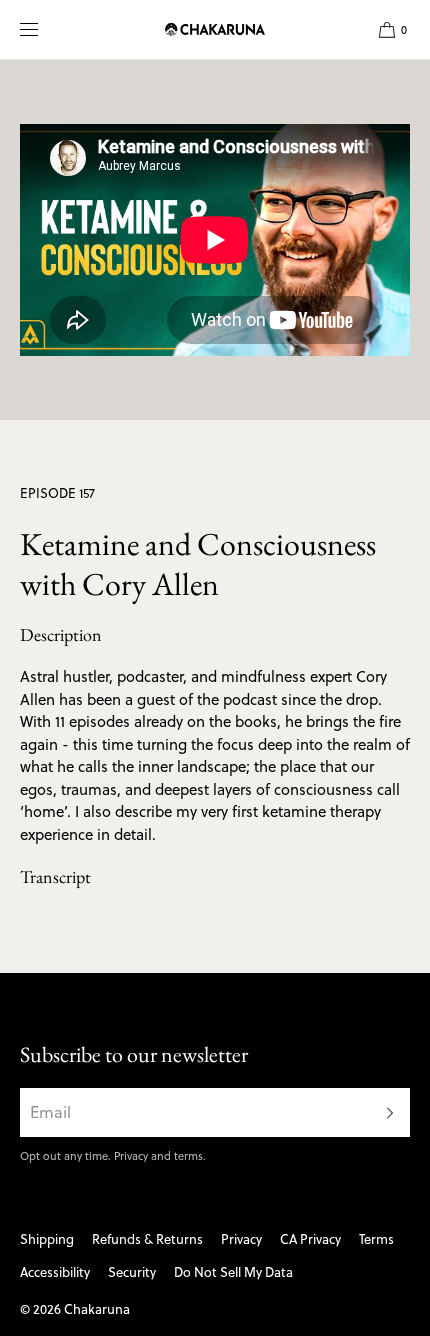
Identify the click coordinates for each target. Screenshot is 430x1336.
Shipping (47, 1239)
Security (132, 1272)
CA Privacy (310, 1239)
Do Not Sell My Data (233, 1272)
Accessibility (55, 1272)
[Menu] (44, 29)
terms (188, 1156)
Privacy (131, 1156)
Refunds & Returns (147, 1239)
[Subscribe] (385, 1112)
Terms (376, 1239)
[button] (385, 29)
